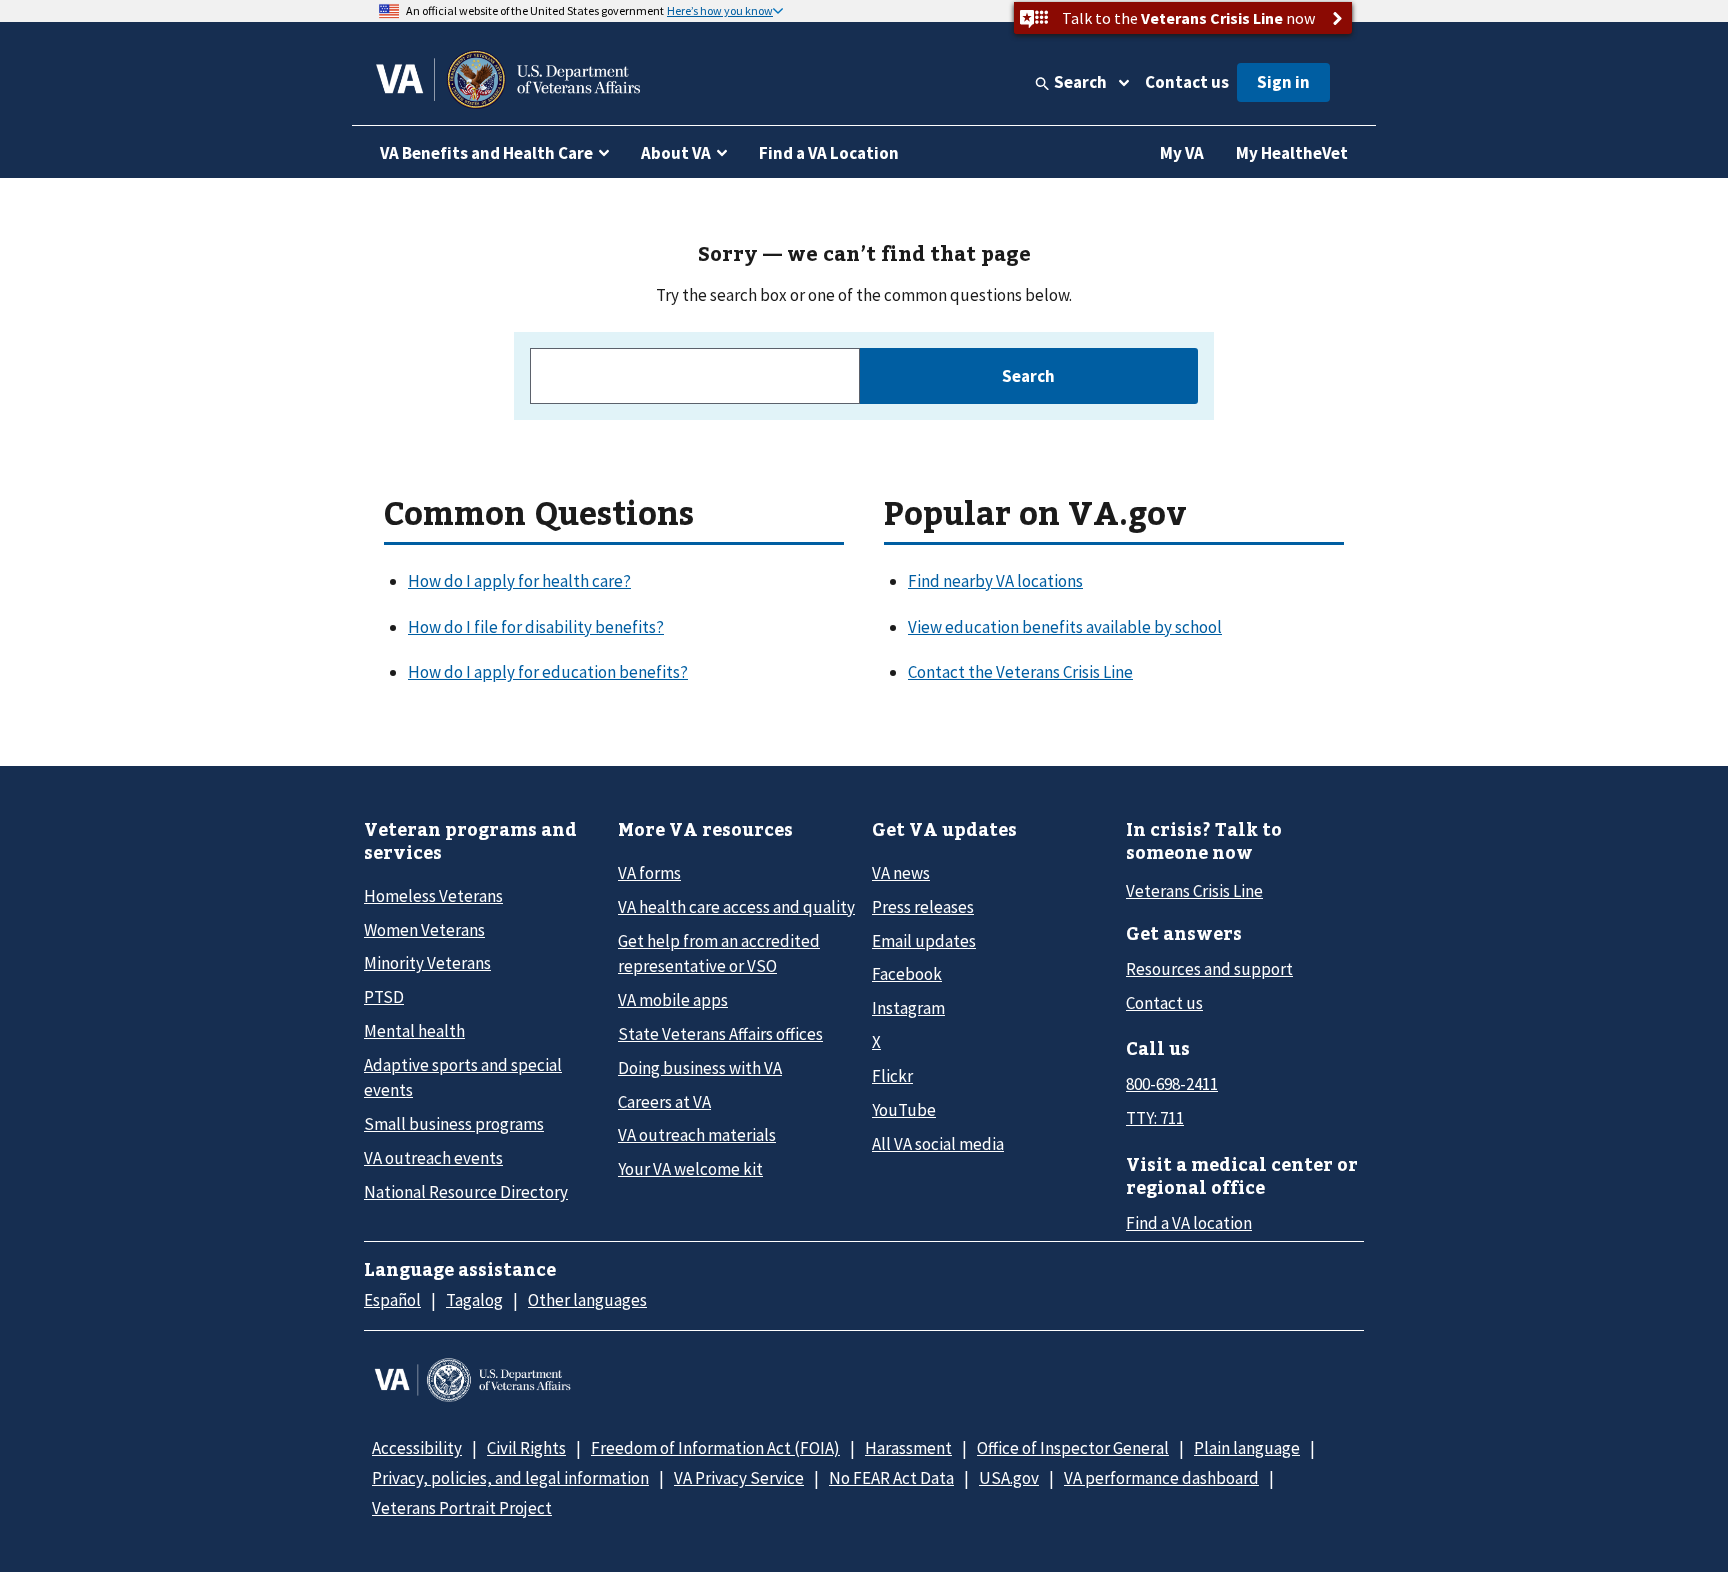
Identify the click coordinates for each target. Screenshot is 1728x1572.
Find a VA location (1189, 1223)
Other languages (587, 1300)
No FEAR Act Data (891, 1478)
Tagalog (474, 1300)
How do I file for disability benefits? (536, 627)
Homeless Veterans (433, 896)
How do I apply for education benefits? (548, 672)
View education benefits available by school (1065, 627)
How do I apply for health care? (519, 581)
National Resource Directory (466, 1192)
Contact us (1187, 82)
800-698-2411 (1172, 1084)
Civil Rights (526, 1448)
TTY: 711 (1155, 1118)
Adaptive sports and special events (463, 1077)
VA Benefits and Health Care (486, 153)
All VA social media (938, 1144)
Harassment (908, 1448)
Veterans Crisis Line (1194, 891)
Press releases (923, 907)
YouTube (904, 1110)
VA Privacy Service (739, 1478)
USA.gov (1009, 1478)
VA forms (649, 873)
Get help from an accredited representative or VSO (719, 953)
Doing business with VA (700, 1068)
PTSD (384, 997)
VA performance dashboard (1161, 1478)
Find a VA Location (829, 153)
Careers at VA (664, 1102)
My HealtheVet (1292, 153)
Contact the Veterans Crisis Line (1020, 672)
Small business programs (454, 1124)
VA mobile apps (673, 1000)
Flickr (892, 1076)
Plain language (1247, 1448)
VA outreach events (433, 1158)
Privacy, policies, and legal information (510, 1478)
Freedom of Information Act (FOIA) (715, 1448)
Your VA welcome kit (690, 1169)
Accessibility (417, 1448)
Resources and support (1209, 969)
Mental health (414, 1031)
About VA (676, 153)
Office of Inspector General (1073, 1448)
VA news (901, 873)
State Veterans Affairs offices (720, 1034)
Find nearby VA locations (995, 581)
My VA (1182, 153)
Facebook (907, 974)
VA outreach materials (697, 1135)
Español (392, 1300)
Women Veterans (424, 930)
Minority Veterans (427, 963)
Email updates (924, 941)
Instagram (908, 1008)
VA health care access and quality (736, 907)
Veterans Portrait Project (462, 1508)
